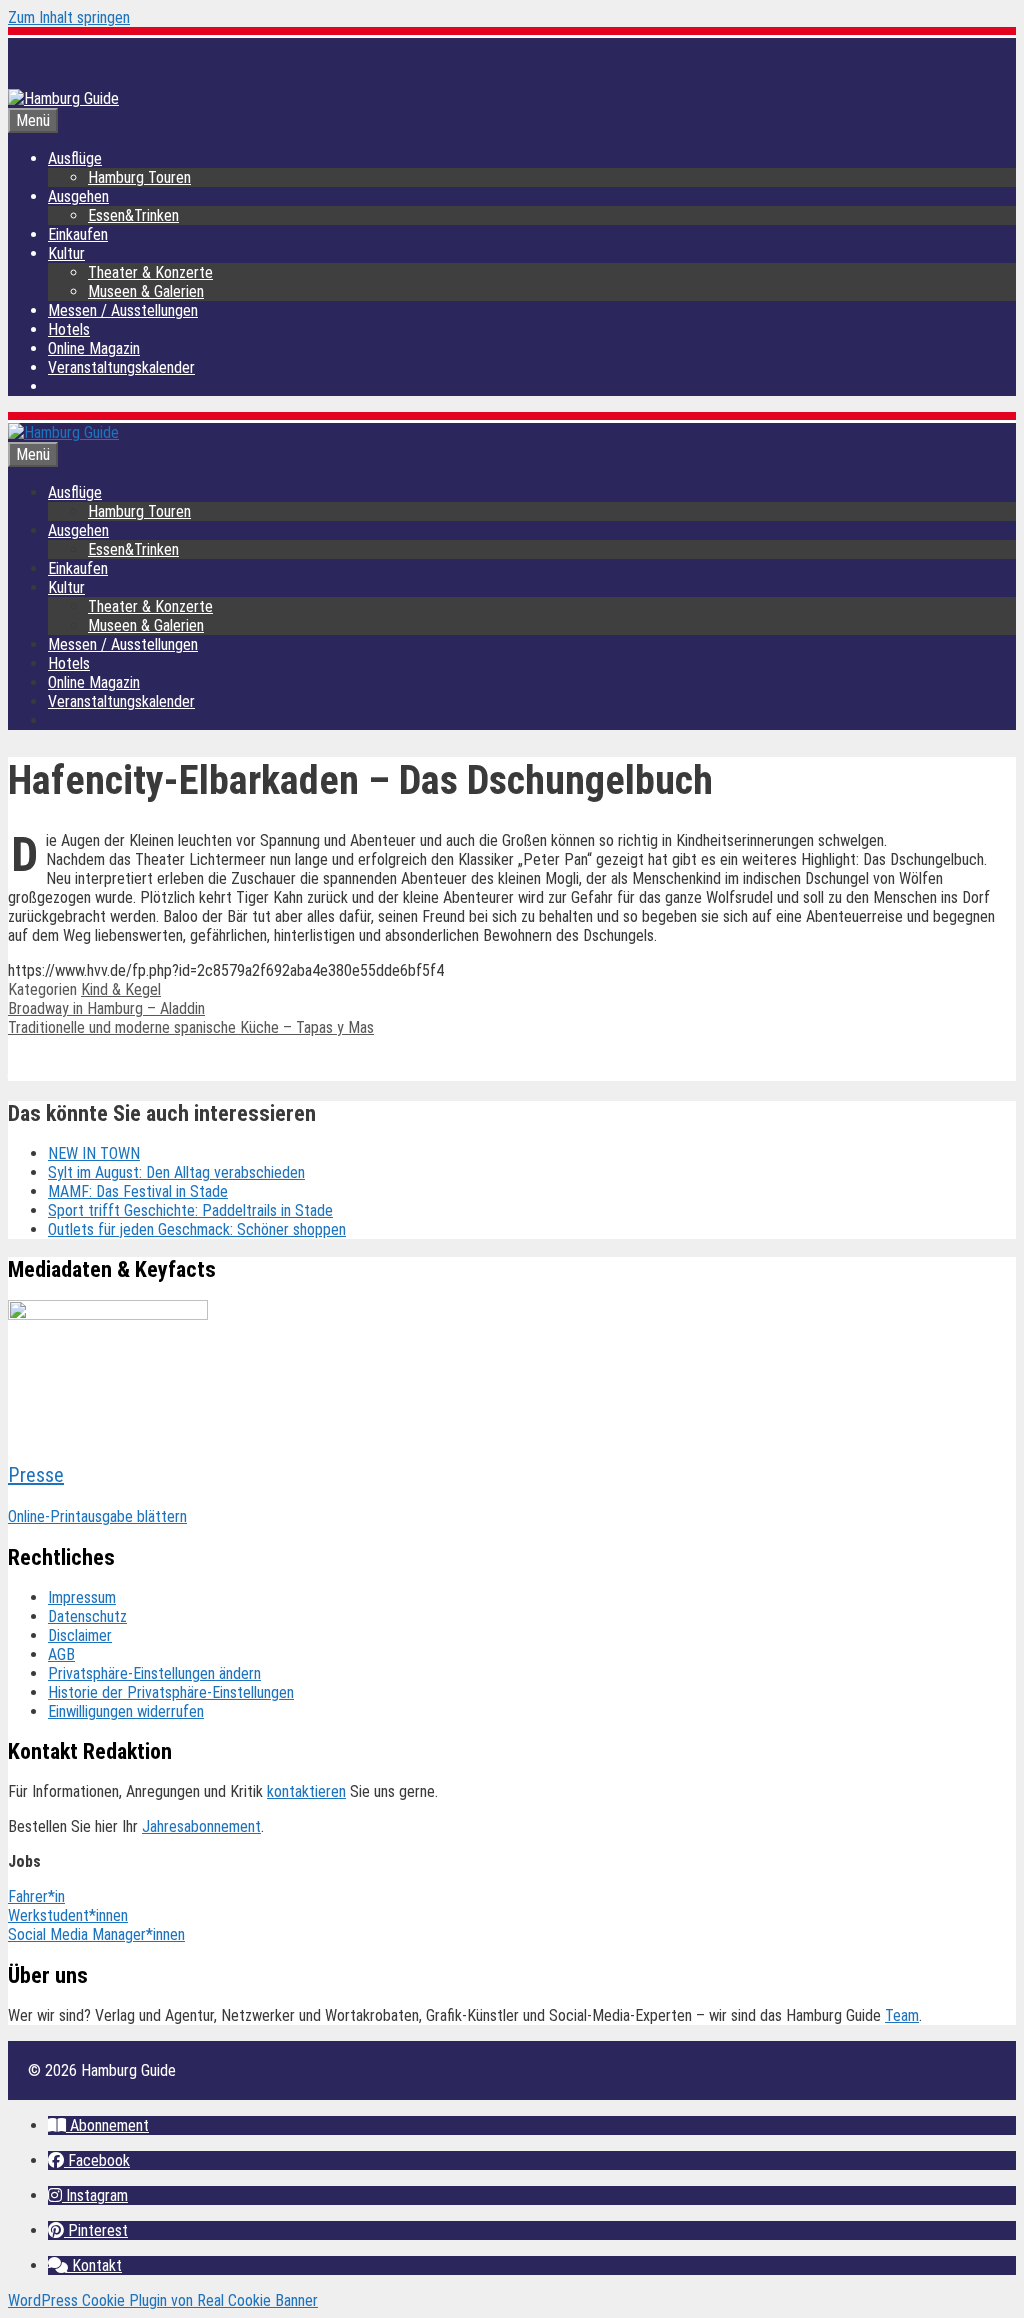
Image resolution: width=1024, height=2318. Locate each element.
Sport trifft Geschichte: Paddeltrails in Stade (190, 1210)
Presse (36, 1475)
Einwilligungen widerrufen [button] (126, 1711)
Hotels (69, 329)
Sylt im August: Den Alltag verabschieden (176, 1172)
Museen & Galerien (146, 291)
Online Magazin (94, 348)
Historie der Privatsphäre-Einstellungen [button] (171, 1692)
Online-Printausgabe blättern (97, 1516)
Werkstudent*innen (68, 1915)
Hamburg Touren (139, 177)
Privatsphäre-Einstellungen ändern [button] (154, 1673)
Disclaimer (80, 1635)
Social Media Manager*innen (96, 1934)
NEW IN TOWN (94, 1153)
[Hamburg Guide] (63, 432)
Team (902, 2015)
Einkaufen (78, 234)
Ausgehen (78, 196)
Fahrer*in (36, 1896)
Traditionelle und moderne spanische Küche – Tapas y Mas (191, 1027)
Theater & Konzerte (150, 272)
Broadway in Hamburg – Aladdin (106, 1008)
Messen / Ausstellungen (123, 310)
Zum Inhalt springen (69, 17)
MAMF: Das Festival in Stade (138, 1191)
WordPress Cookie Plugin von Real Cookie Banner (163, 2300)
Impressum (82, 1597)
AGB (61, 1654)
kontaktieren (306, 1791)
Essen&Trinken (133, 215)
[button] (98, 2125)
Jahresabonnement (201, 1826)
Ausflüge (75, 158)
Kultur (66, 253)
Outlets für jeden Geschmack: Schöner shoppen (197, 1229)
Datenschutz (87, 1616)
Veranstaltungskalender (121, 367)
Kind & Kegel (121, 989)
